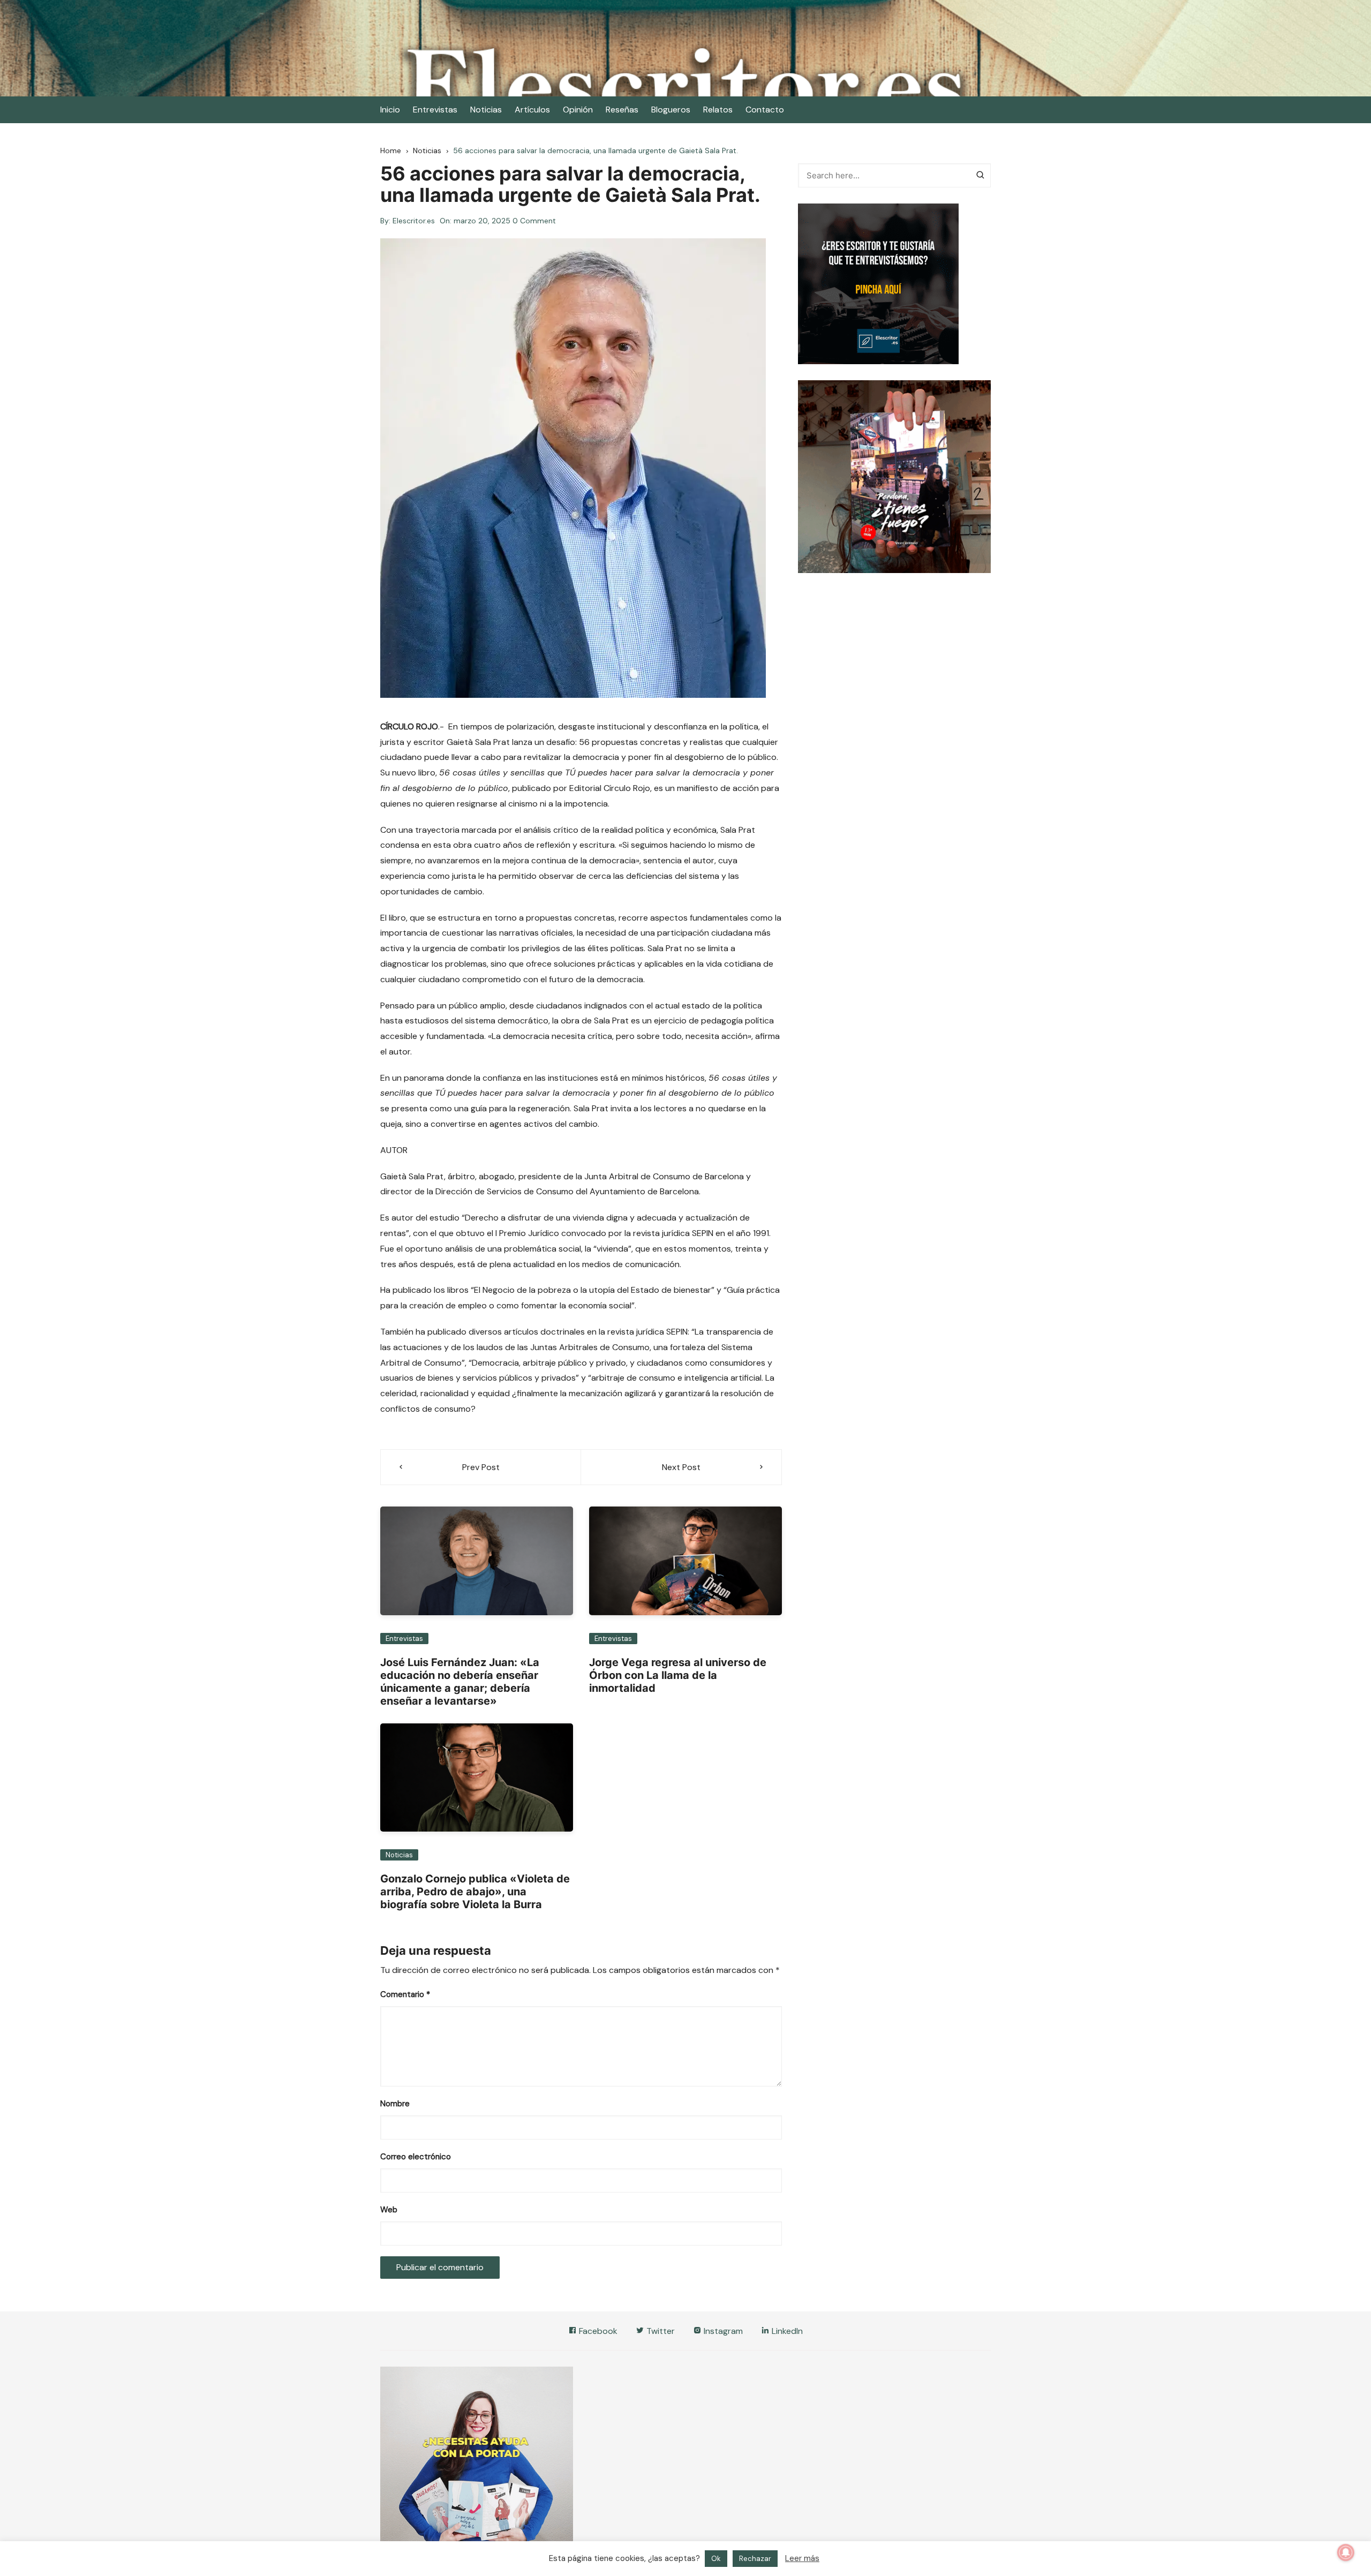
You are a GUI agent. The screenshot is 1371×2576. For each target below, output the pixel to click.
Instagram (722, 2331)
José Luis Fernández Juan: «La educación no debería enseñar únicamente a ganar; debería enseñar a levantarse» (460, 1682)
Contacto (765, 110)
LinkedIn (786, 2331)
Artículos (532, 110)
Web (389, 2210)
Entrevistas (435, 110)
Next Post (681, 1467)
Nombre (395, 2104)
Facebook (597, 2331)
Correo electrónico (416, 2157)
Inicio (390, 110)
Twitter (660, 2331)
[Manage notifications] (1346, 2552)
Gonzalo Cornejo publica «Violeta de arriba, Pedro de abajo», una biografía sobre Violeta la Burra (475, 1892)
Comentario (405, 1994)
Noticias (486, 110)
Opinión (578, 110)
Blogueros (671, 110)
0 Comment (534, 221)
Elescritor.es (414, 221)
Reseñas (622, 110)
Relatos (718, 110)
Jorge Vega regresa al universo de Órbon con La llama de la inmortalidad (678, 1675)
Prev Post (481, 1467)
